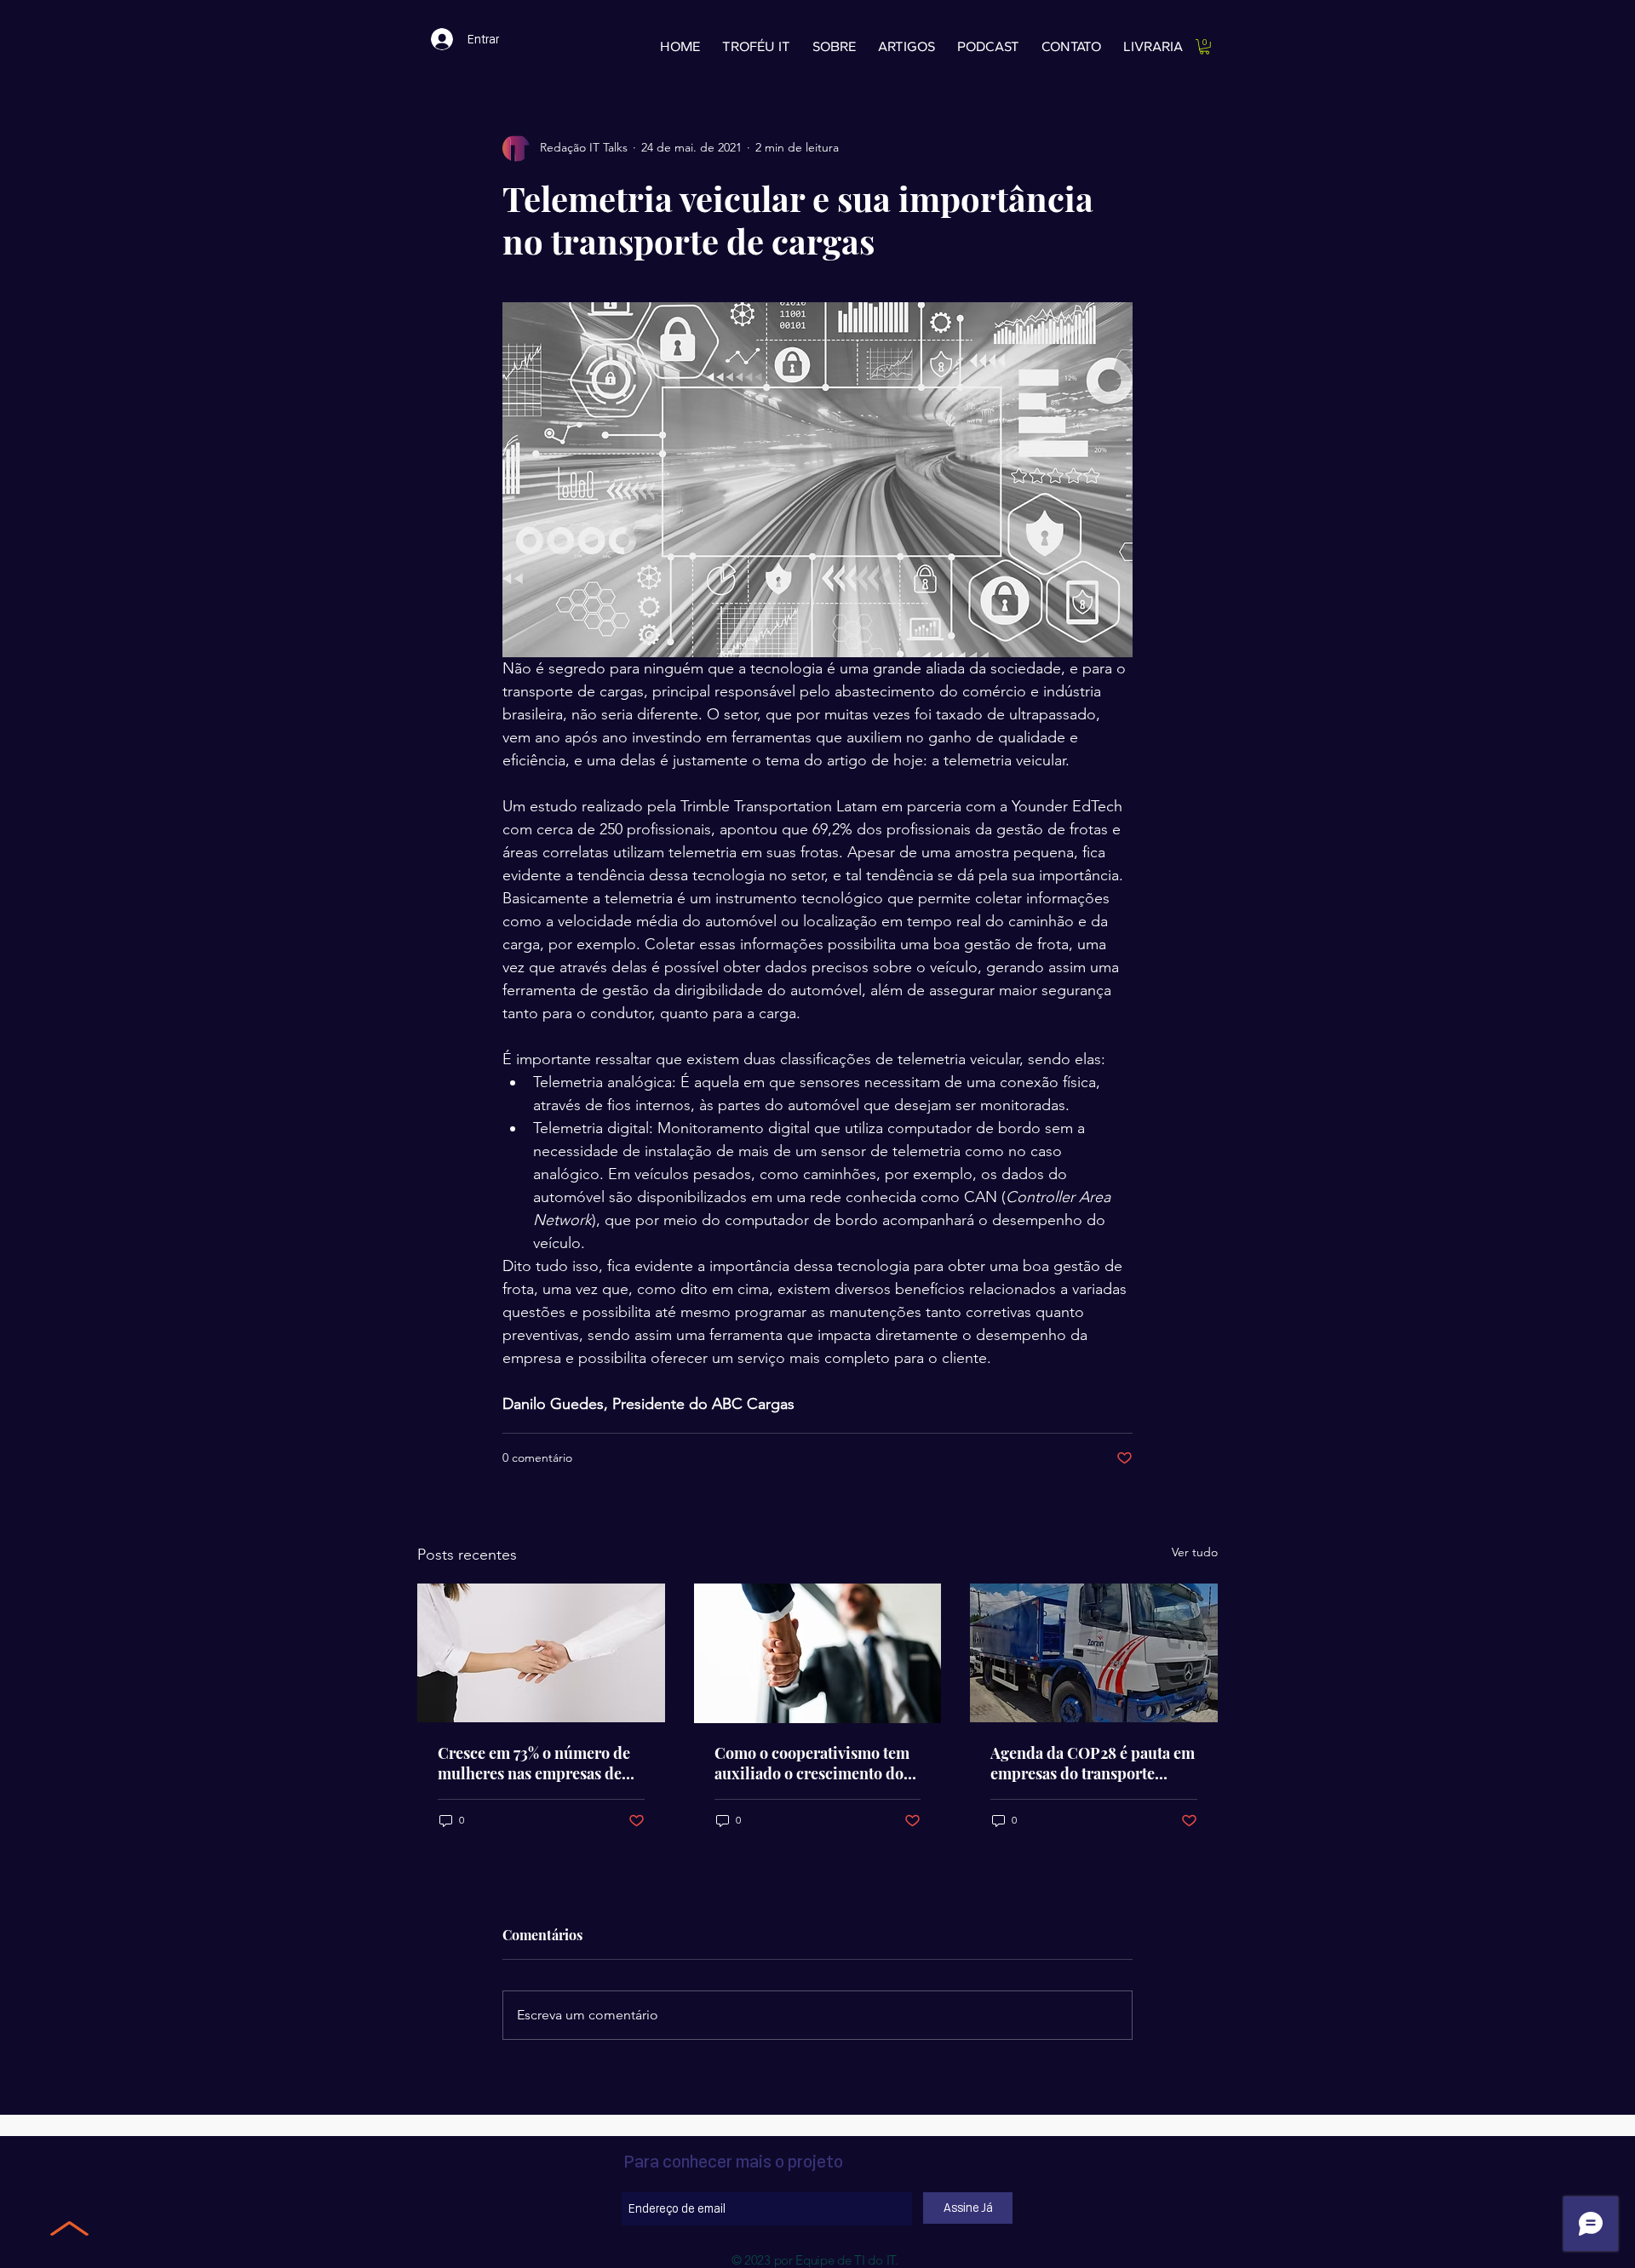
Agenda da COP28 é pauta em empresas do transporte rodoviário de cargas (1093, 1763)
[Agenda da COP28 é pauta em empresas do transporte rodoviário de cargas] (1094, 1653)
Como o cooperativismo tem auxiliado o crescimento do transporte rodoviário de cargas (812, 1763)
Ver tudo (1195, 1552)
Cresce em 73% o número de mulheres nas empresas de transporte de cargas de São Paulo (534, 1763)
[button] (1205, 47)
